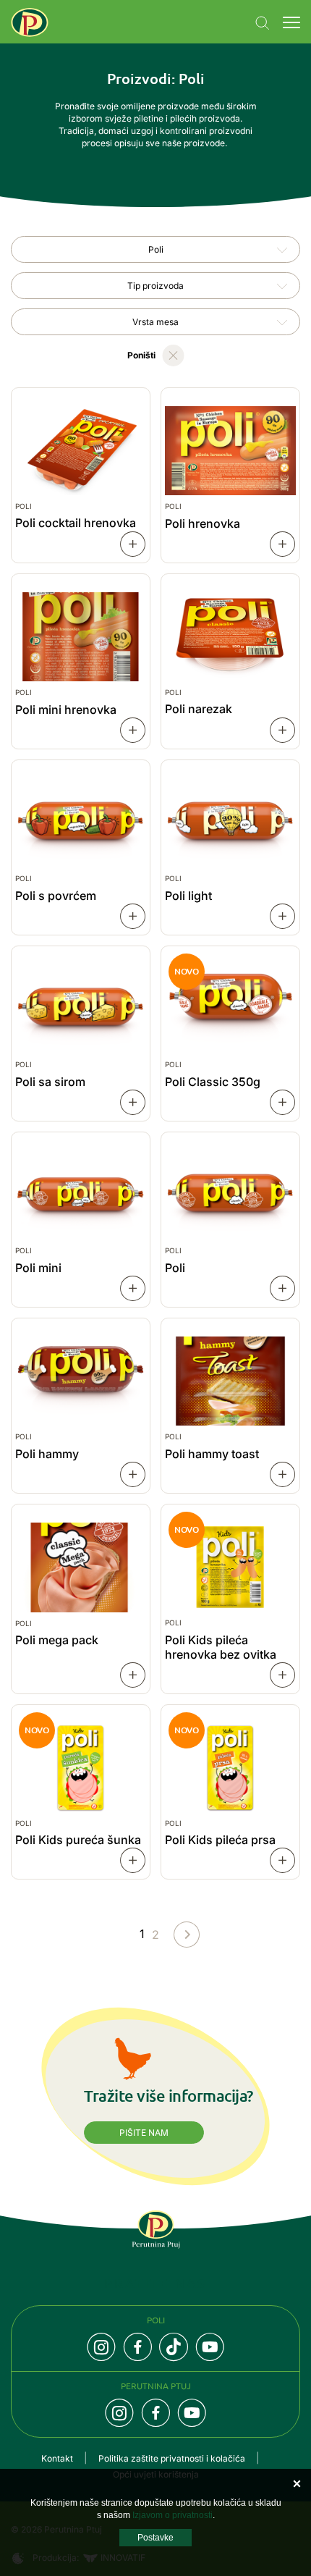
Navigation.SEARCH (263, 23)
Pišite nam (144, 2133)
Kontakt (57, 2458)
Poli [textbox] (156, 249)
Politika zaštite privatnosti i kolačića (172, 2458)
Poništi (141, 355)
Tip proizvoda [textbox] (155, 286)
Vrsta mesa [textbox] (155, 322)
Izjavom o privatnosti (172, 2515)
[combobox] (155, 249)
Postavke (155, 2538)
